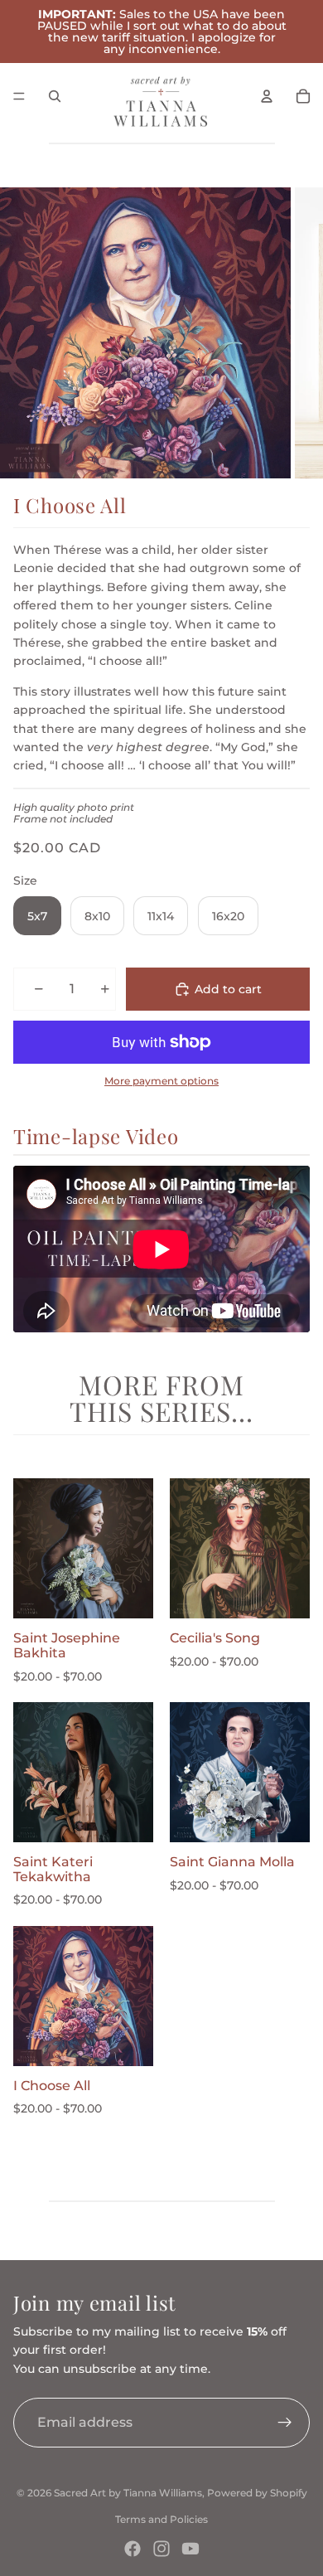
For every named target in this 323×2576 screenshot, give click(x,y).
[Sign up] (285, 2423)
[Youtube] (190, 2549)
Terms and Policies (161, 2519)
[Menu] (19, 96)
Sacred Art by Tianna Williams (128, 2493)
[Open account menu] (267, 96)
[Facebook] (133, 2549)
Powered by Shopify (257, 2493)
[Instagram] (161, 2549)
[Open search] (55, 96)
